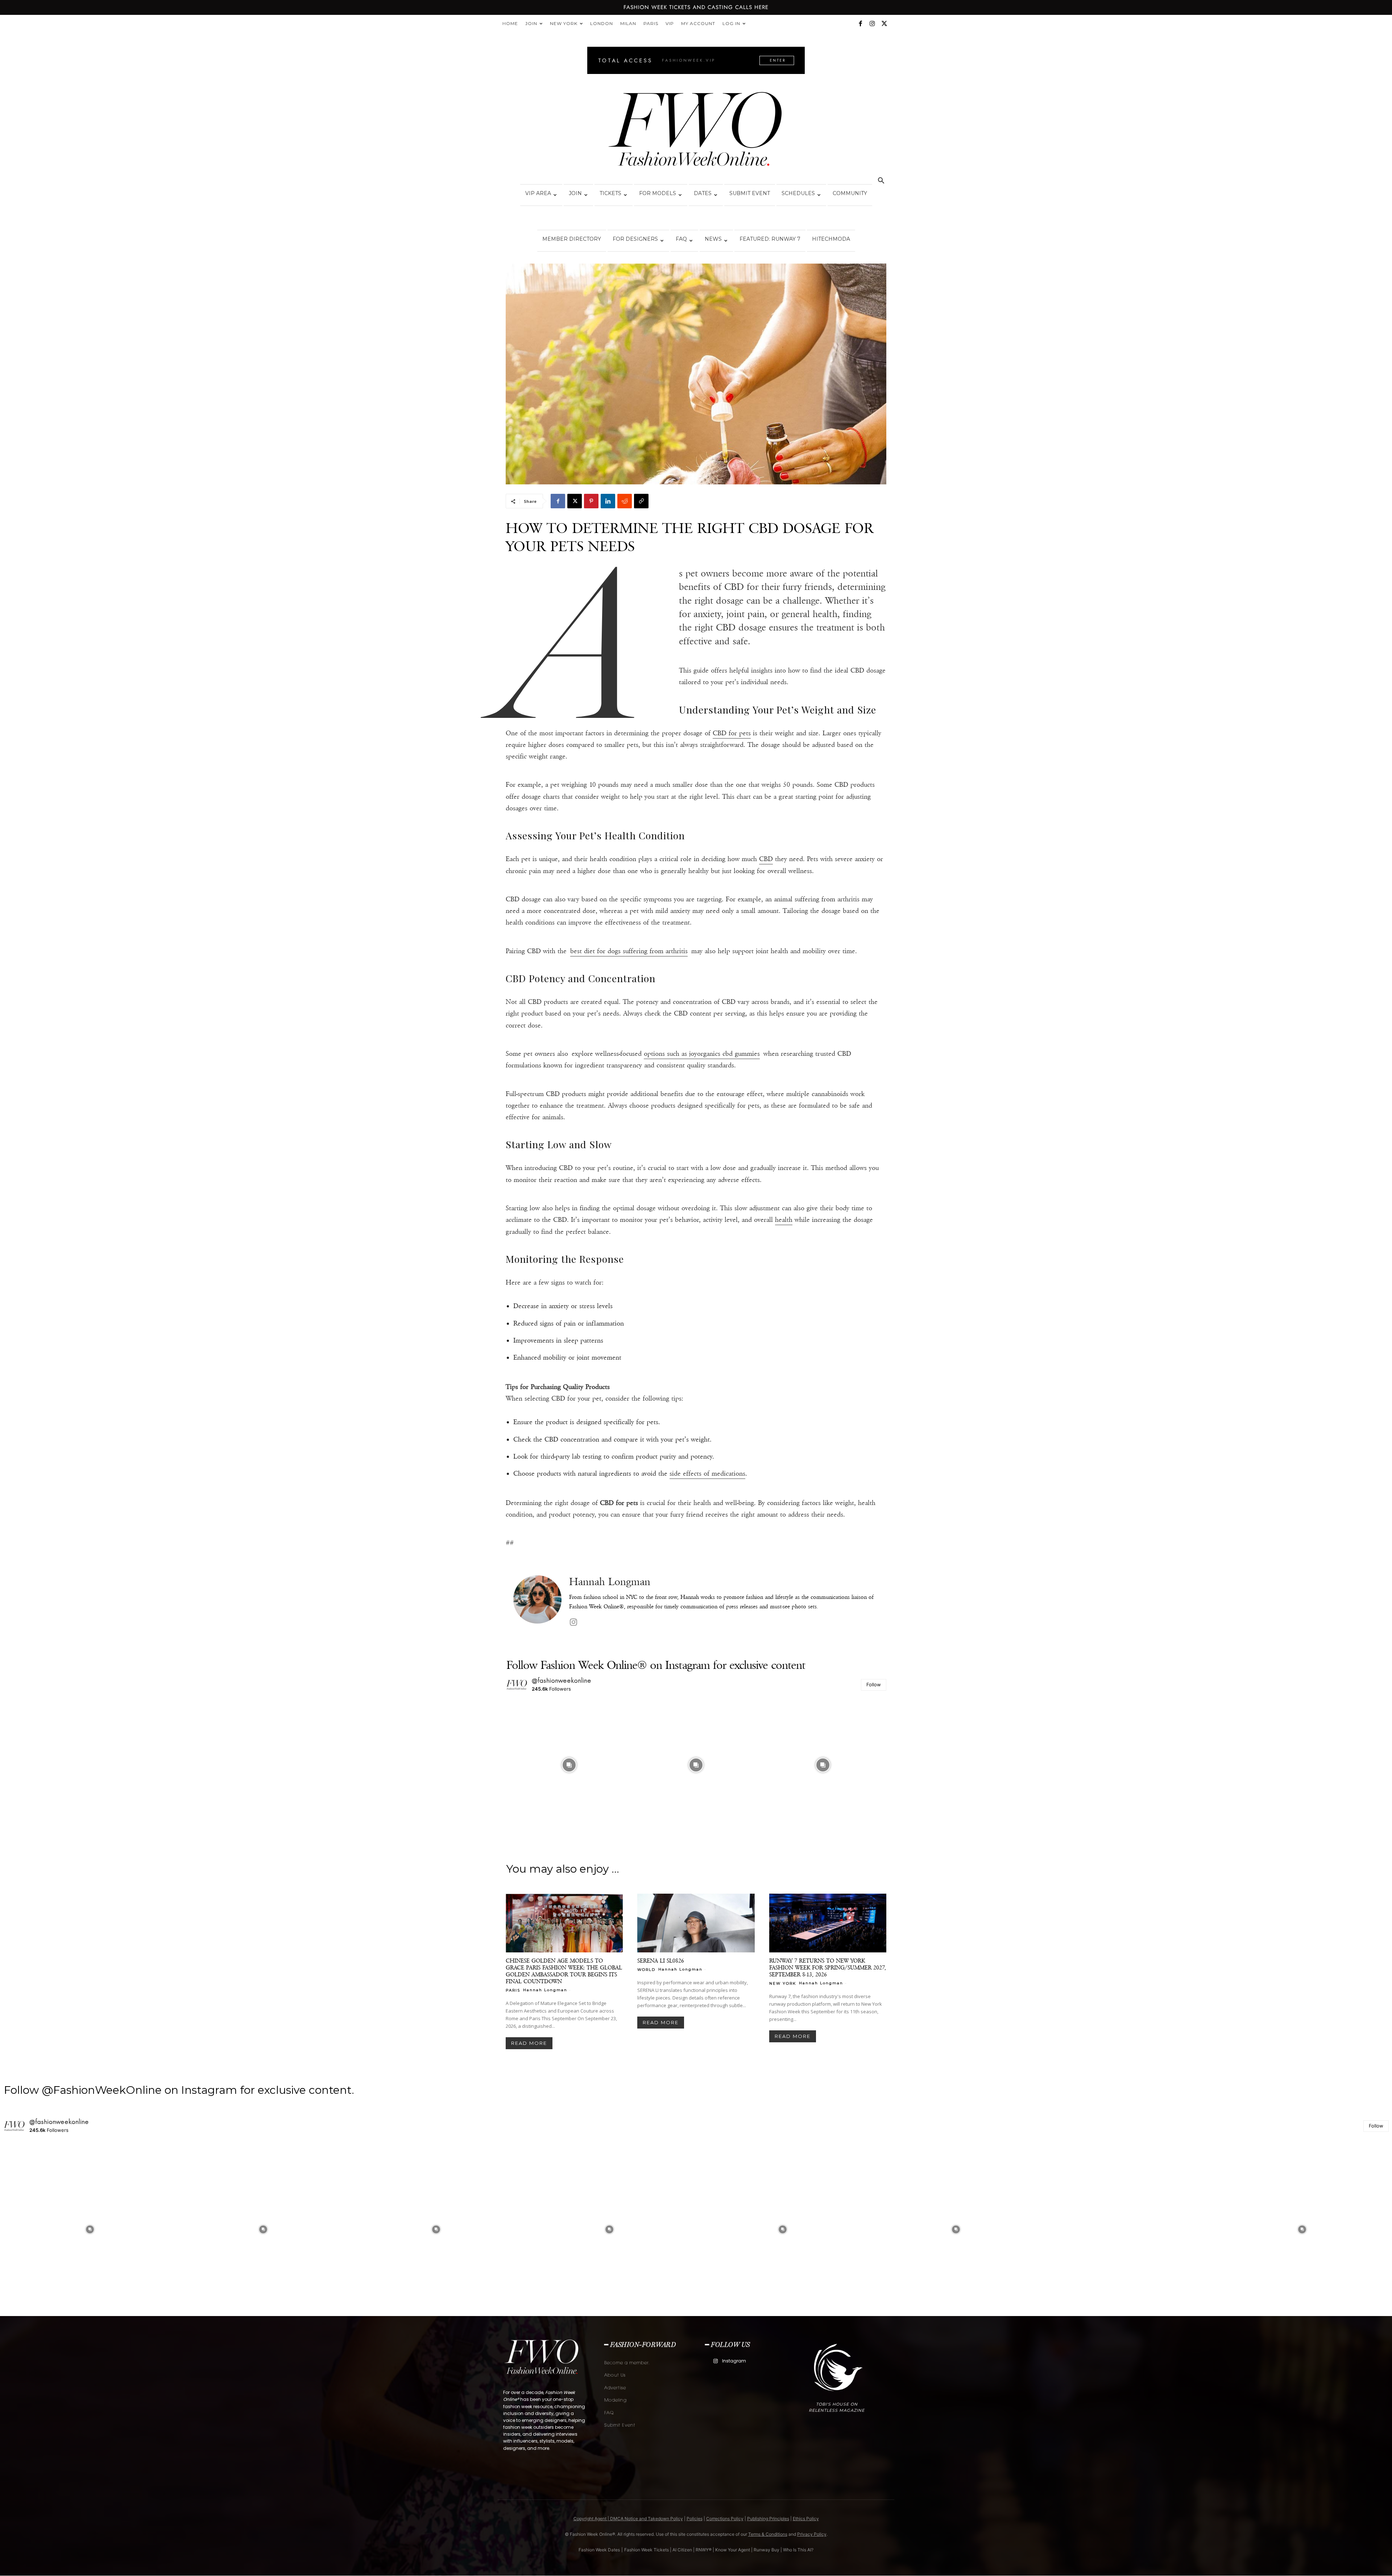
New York (564, 23)
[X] (884, 24)
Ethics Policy (806, 2519)
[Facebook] (860, 24)
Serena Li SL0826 (661, 1961)
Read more (529, 2043)
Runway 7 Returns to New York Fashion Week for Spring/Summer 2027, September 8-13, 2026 (828, 1967)
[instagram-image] (569, 1765)
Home (510, 23)
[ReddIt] (625, 501)
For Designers (635, 239)
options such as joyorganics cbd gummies (702, 1054)
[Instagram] (872, 24)
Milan (628, 23)
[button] (881, 181)
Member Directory (572, 239)
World (646, 1969)
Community (850, 193)
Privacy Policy (812, 2534)
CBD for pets (732, 733)
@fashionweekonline (562, 1680)
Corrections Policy (725, 2519)
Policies (695, 2519)
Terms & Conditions (768, 2534)
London (602, 23)
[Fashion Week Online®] (696, 131)
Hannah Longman (610, 1582)
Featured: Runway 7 (770, 239)
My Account (698, 23)
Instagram (734, 2361)
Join (531, 23)
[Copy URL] (641, 501)
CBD (766, 859)
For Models (658, 193)
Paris (651, 23)
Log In (731, 23)
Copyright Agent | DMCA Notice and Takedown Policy (628, 2519)
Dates (703, 193)
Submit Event (750, 193)
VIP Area (538, 193)
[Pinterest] (591, 501)
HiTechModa (831, 239)
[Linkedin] (608, 501)
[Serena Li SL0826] (696, 1923)
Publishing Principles (768, 2519)
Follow (874, 1684)
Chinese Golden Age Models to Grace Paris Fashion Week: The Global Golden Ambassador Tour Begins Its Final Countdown (564, 1971)
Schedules (798, 193)
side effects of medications (707, 1473)
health (784, 1220)
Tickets (610, 193)
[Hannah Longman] (537, 1602)
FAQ (681, 239)
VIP (670, 23)
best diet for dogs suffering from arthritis (629, 951)
